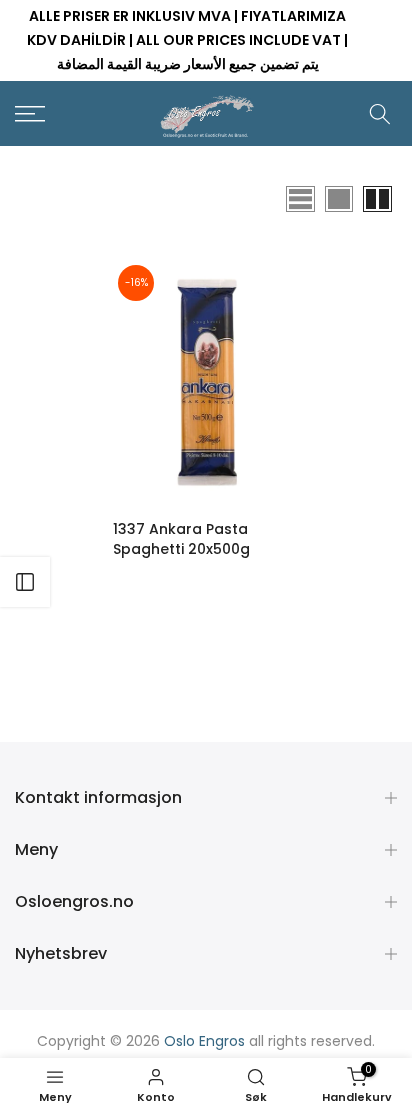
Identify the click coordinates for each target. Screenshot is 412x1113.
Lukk (383, 41)
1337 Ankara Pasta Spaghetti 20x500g (181, 539)
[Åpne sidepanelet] (25, 582)
